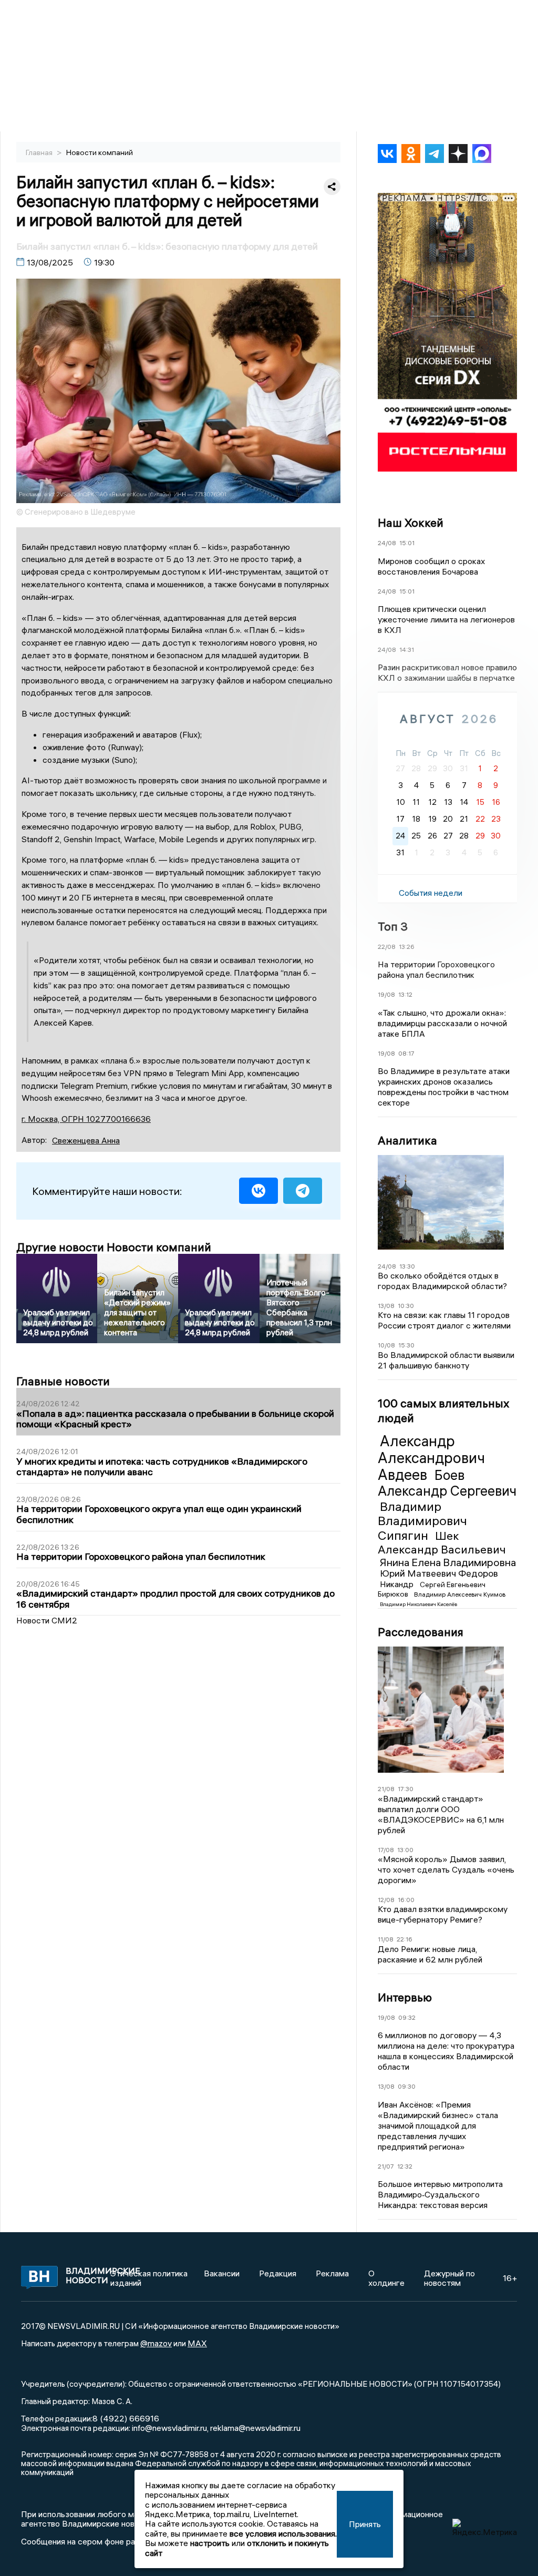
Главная (40, 152)
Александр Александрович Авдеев (431, 1458)
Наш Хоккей (411, 523)
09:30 (407, 2086)
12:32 (405, 2166)
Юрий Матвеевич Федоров (439, 1573)
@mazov (156, 2343)
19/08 (386, 994)
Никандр (398, 1584)
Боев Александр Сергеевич (447, 1483)
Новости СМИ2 (47, 1620)
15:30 (406, 1345)
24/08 (387, 543)
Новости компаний (100, 152)
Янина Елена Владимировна (448, 1562)
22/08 (387, 947)
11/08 (386, 1939)
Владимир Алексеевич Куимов (460, 1594)
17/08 (386, 1850)
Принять (365, 2524)
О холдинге (386, 2278)
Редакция (278, 2273)
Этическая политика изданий (149, 2278)
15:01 (407, 543)
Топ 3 (393, 926)
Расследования (421, 1632)
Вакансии (222, 2273)
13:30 (407, 1266)
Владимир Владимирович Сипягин (422, 1521)
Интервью (405, 1997)
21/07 (386, 2166)
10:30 (406, 1306)
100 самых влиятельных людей (443, 1410)
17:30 (406, 1789)
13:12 (405, 994)
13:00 (405, 1850)
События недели (431, 893)
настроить (210, 2543)
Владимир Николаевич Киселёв (418, 1604)
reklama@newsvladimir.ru (255, 2428)
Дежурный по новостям (449, 2278)
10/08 (386, 1345)
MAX (197, 2343)
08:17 (406, 1053)
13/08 (386, 1306)
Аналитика (407, 1140)
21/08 (386, 1789)
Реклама (332, 2273)
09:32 (407, 2017)
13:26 (407, 947)
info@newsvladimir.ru (169, 2428)
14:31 (407, 650)
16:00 (406, 1900)
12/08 (386, 1900)
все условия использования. (283, 2533)
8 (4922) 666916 (126, 2418)
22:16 (405, 1939)
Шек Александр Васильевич (442, 1542)
